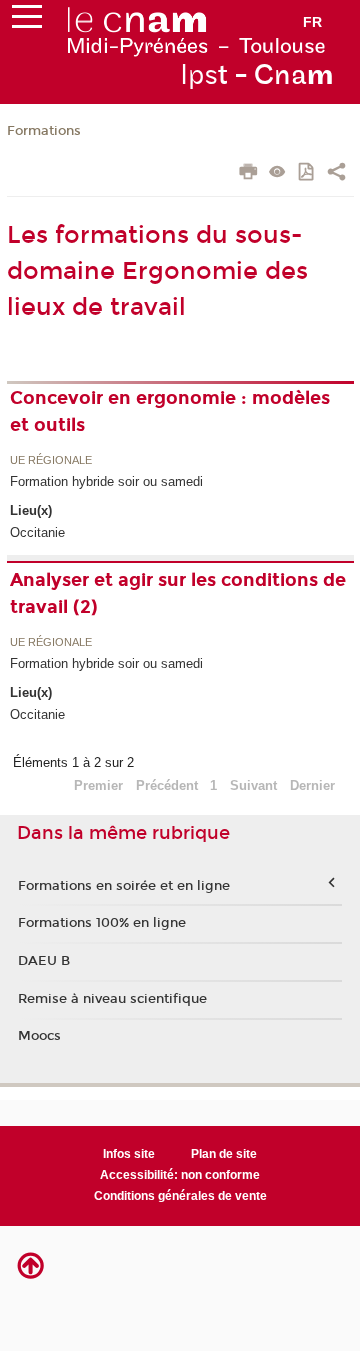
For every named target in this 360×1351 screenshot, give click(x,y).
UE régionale (51, 461)
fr (312, 22)
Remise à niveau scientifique (112, 999)
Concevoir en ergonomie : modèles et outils (170, 411)
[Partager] (336, 174)
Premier (98, 785)
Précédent (167, 785)
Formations (44, 131)
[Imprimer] (248, 174)
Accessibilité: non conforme (180, 1175)
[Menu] (27, 21)
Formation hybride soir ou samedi (106, 481)
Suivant (253, 785)
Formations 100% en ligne (102, 923)
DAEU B (44, 961)
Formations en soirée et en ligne (124, 886)
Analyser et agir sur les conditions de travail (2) (178, 593)
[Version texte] (277, 173)
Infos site (129, 1154)
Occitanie (37, 532)
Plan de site (224, 1154)
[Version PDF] (307, 173)
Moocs (39, 1036)
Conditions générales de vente (180, 1196)
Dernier (312, 785)
